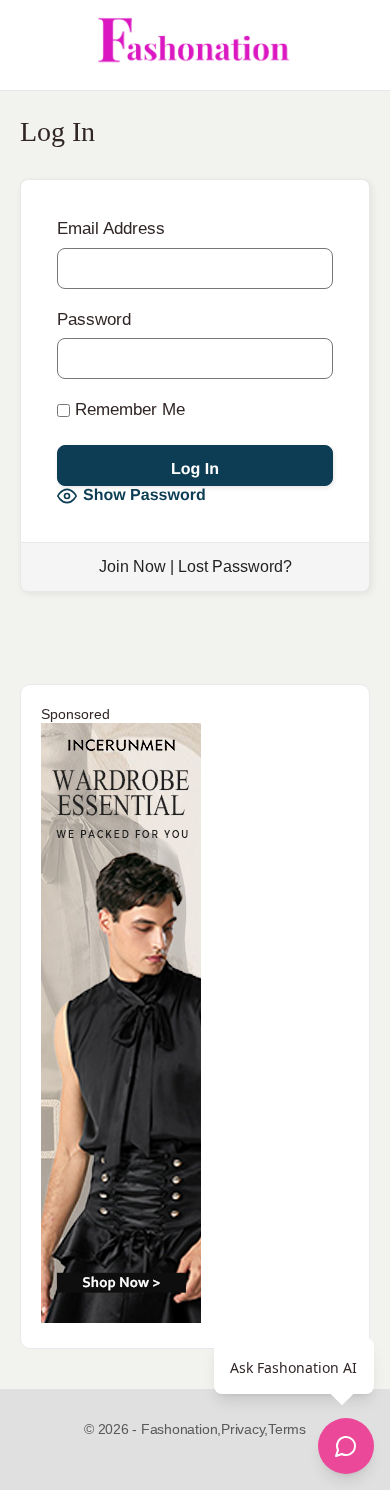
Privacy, (244, 1429)
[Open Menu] (32, 45)
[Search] (353, 45)
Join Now (132, 566)
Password (94, 319)
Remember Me (127, 409)
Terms (287, 1429)
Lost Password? (235, 566)
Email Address (111, 228)
